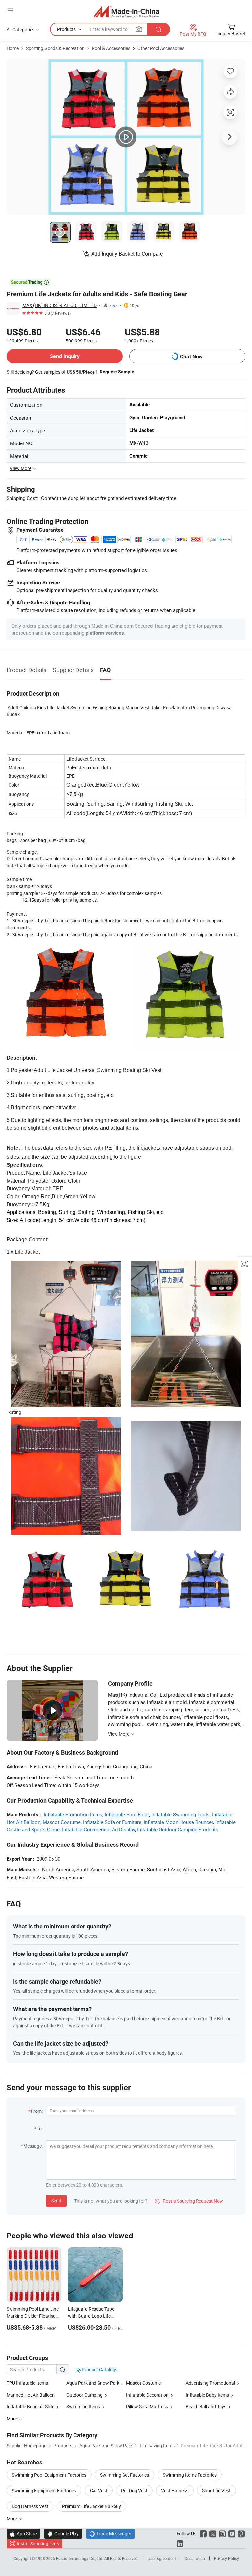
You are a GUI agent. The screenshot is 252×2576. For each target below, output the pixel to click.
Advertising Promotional (210, 2383)
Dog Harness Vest (30, 2506)
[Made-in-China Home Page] (126, 11)
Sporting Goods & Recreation (55, 48)
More (12, 2518)
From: (37, 2111)
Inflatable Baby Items (207, 2395)
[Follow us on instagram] (222, 2534)
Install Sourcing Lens (38, 2543)
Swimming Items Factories (190, 2475)
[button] (10, 10)
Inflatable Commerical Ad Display (98, 1829)
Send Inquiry (65, 356)
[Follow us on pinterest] (241, 2534)
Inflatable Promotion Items (73, 1814)
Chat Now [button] (191, 356)
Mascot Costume (62, 1822)
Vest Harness (175, 2491)
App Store (23, 2534)
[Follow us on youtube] (232, 2534)
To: (40, 2128)
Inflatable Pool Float (127, 1814)
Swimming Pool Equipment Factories (49, 2475)
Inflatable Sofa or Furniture (112, 1822)
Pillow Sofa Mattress (147, 2407)
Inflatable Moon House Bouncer (178, 1822)
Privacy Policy (226, 2558)
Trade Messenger (110, 2534)
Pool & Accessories (111, 48)
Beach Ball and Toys (206, 2407)
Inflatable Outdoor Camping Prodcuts (178, 1829)
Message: (33, 2146)
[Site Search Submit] (158, 29)
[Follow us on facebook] (203, 2534)
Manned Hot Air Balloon (31, 2395)
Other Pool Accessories (161, 48)
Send (56, 2201)
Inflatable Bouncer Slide (31, 2407)
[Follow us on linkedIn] (180, 2543)
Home (13, 48)
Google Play (63, 2534)
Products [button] (66, 29)
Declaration (195, 2558)
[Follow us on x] (213, 2534)
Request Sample (117, 372)
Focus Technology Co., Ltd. (80, 2558)
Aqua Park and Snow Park (93, 2383)
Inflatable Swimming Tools (180, 1814)
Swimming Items (83, 2407)
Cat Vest (99, 2491)
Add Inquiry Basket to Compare (127, 254)
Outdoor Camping (85, 2395)
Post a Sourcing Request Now (189, 2201)
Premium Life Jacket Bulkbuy (92, 2506)
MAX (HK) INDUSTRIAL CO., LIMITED (60, 305)
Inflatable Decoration (148, 2395)
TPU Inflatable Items (27, 2383)
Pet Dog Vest (134, 2491)
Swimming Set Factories (125, 2475)
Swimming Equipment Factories (44, 2491)
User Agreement (162, 2558)
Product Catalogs (99, 2370)
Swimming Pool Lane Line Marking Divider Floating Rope (33, 2316)
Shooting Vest (216, 2491)
